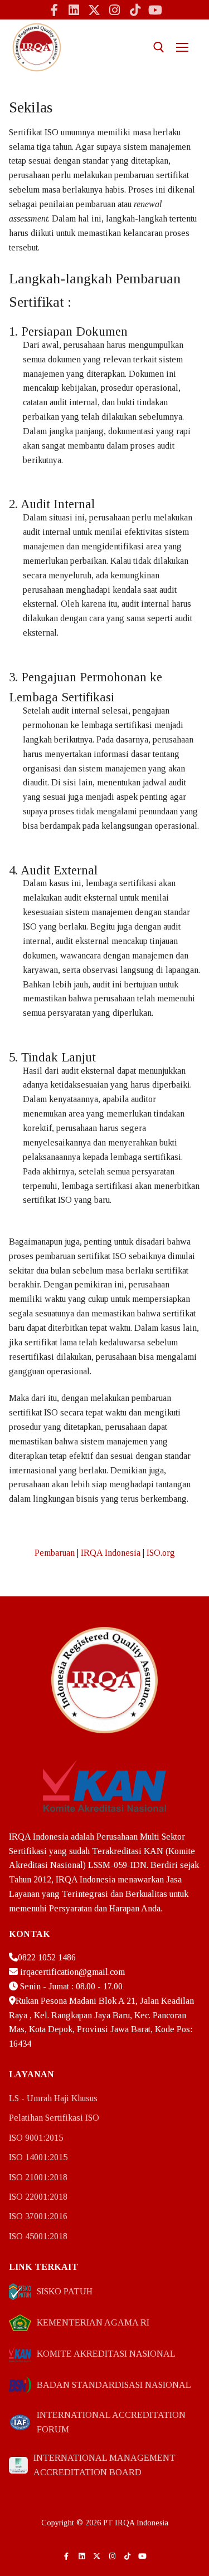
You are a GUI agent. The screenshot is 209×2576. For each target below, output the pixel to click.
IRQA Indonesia (111, 1553)
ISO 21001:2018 (38, 2177)
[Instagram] (115, 9)
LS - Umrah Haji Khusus (53, 2098)
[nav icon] (182, 47)
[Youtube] (155, 9)
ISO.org (161, 1553)
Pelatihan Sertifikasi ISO (54, 2118)
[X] (94, 9)
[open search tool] (159, 47)
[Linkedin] (74, 9)
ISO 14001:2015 (38, 2157)
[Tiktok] (135, 9)
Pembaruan (55, 1553)
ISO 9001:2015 (36, 2138)
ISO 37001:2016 (38, 2216)
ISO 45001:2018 (38, 2236)
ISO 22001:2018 (38, 2197)
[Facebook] (54, 9)
